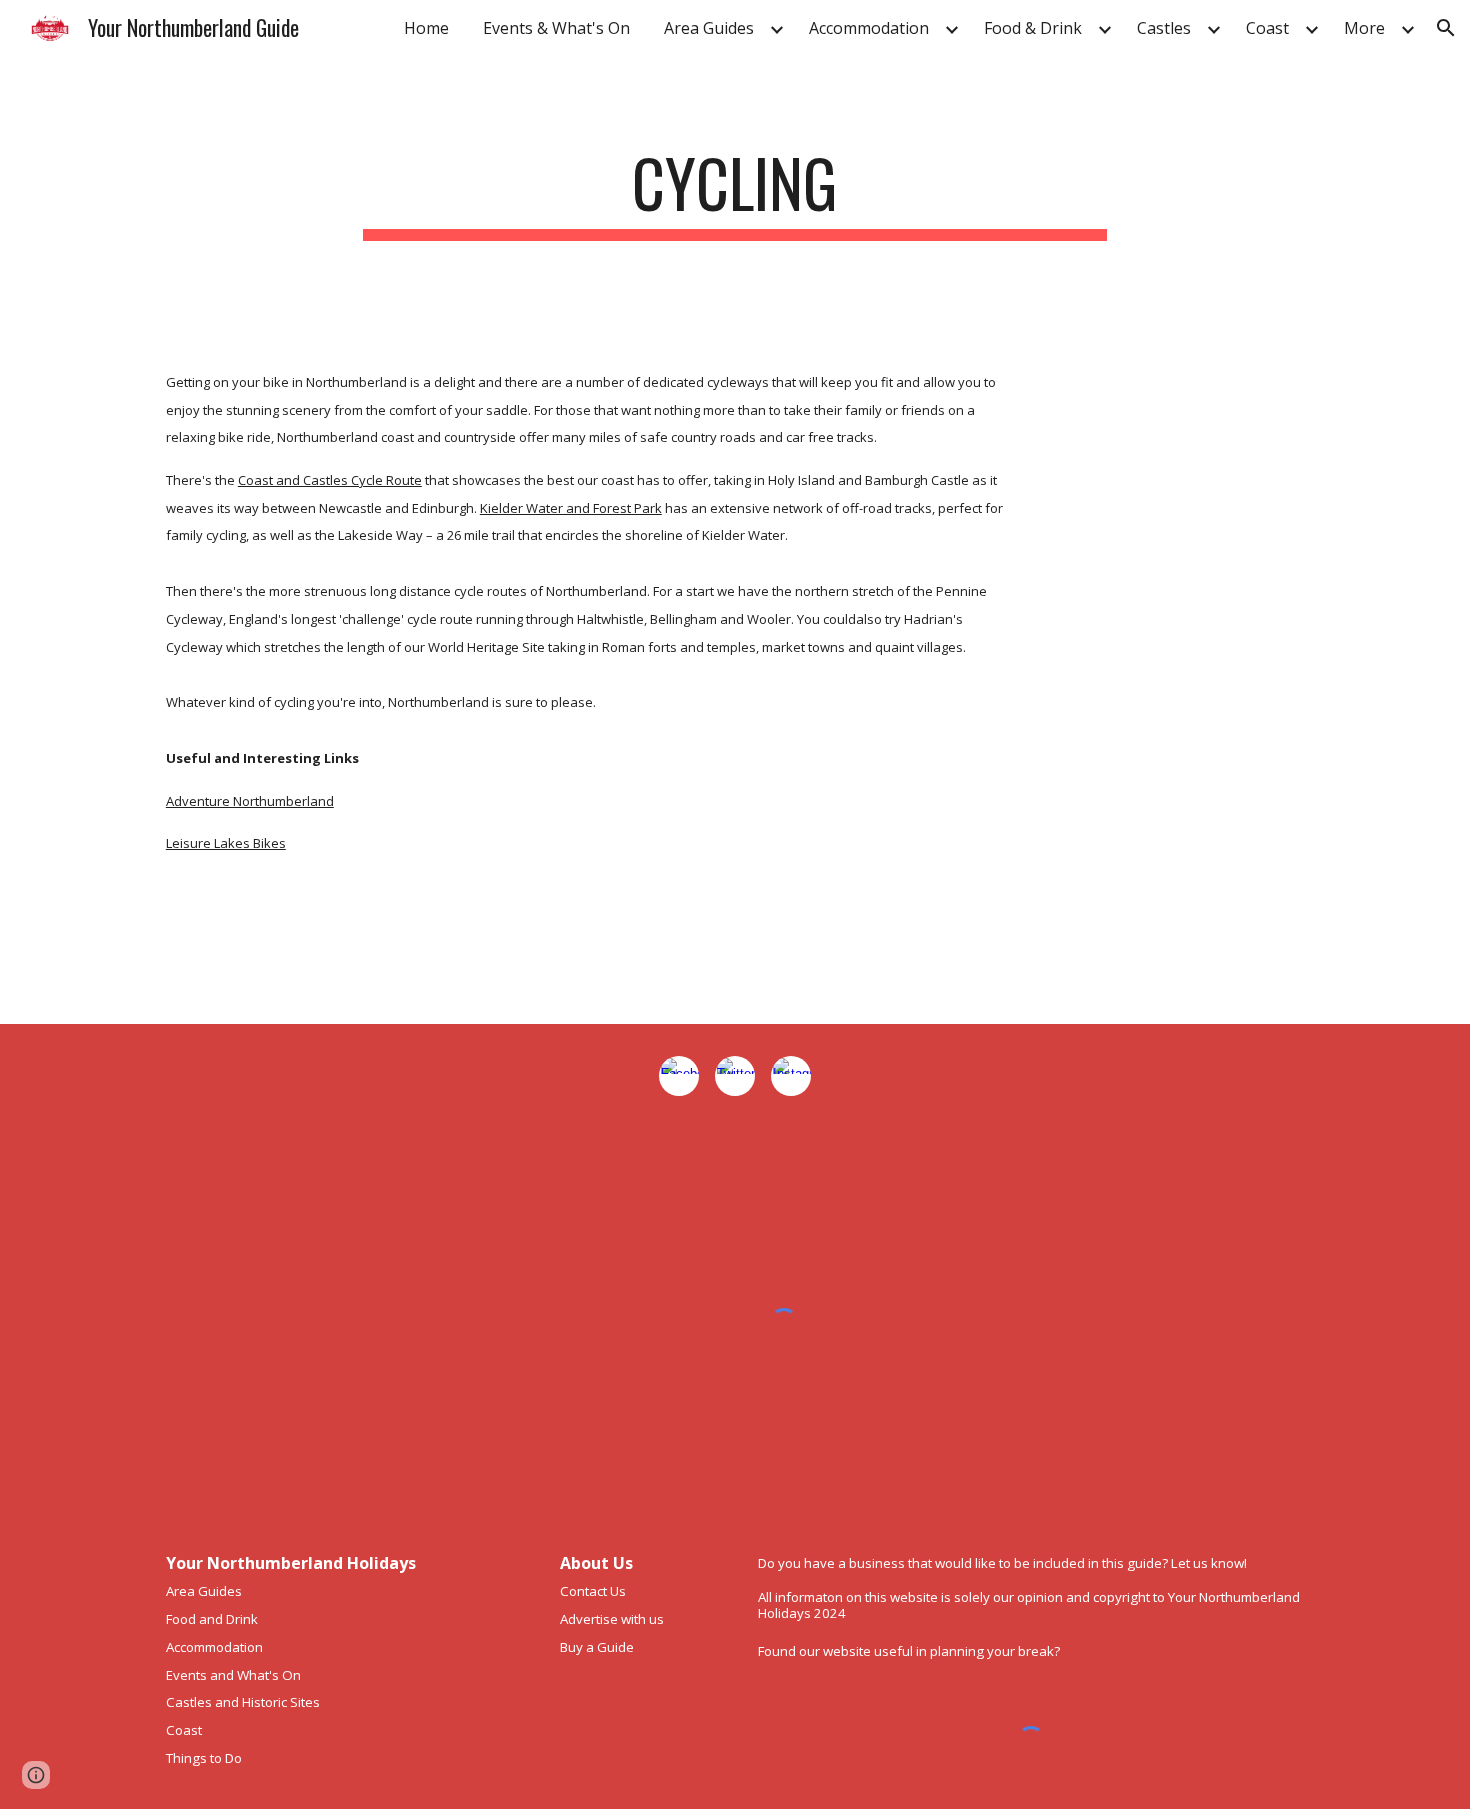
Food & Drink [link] (1033, 28)
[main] (735, 192)
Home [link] (426, 28)
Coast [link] (1267, 28)
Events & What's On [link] (556, 28)
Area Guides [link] (709, 28)
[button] (1446, 28)
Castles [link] (1164, 28)
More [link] (1364, 28)
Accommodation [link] (869, 28)
